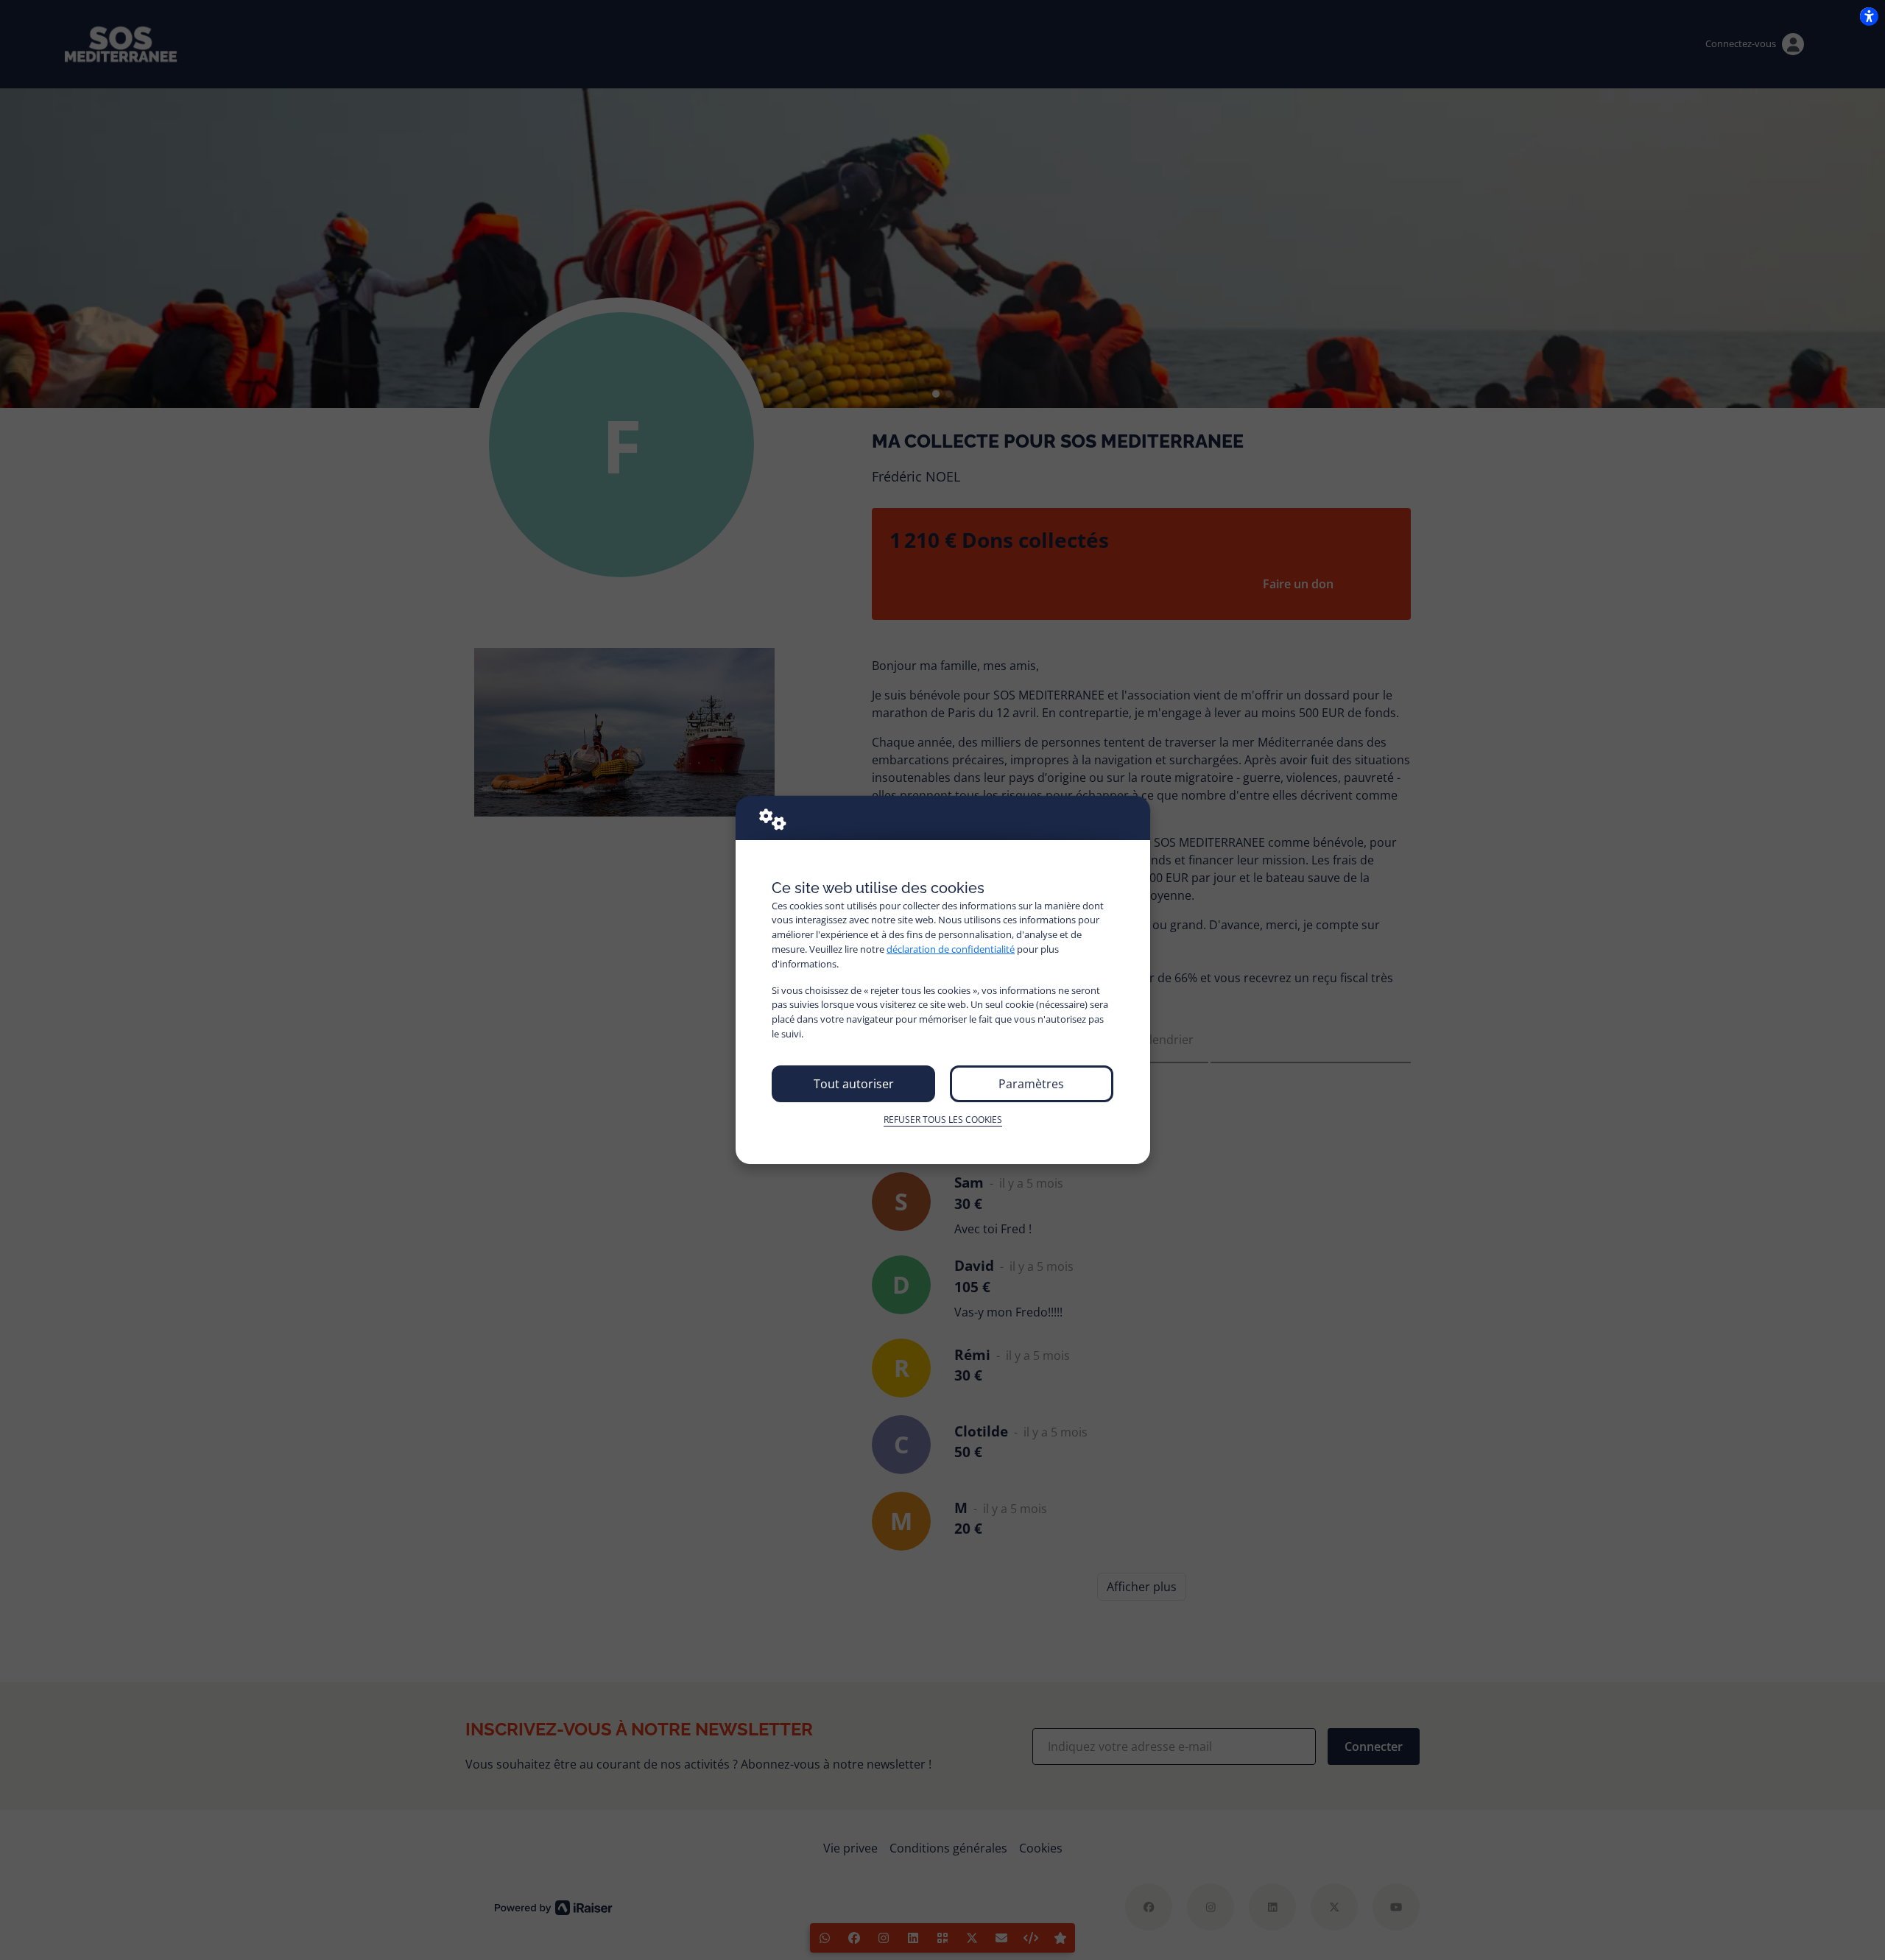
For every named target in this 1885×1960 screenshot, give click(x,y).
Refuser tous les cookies (943, 1120)
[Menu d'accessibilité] (1869, 16)
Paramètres (1031, 1084)
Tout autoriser (854, 1084)
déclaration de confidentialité (951, 949)
